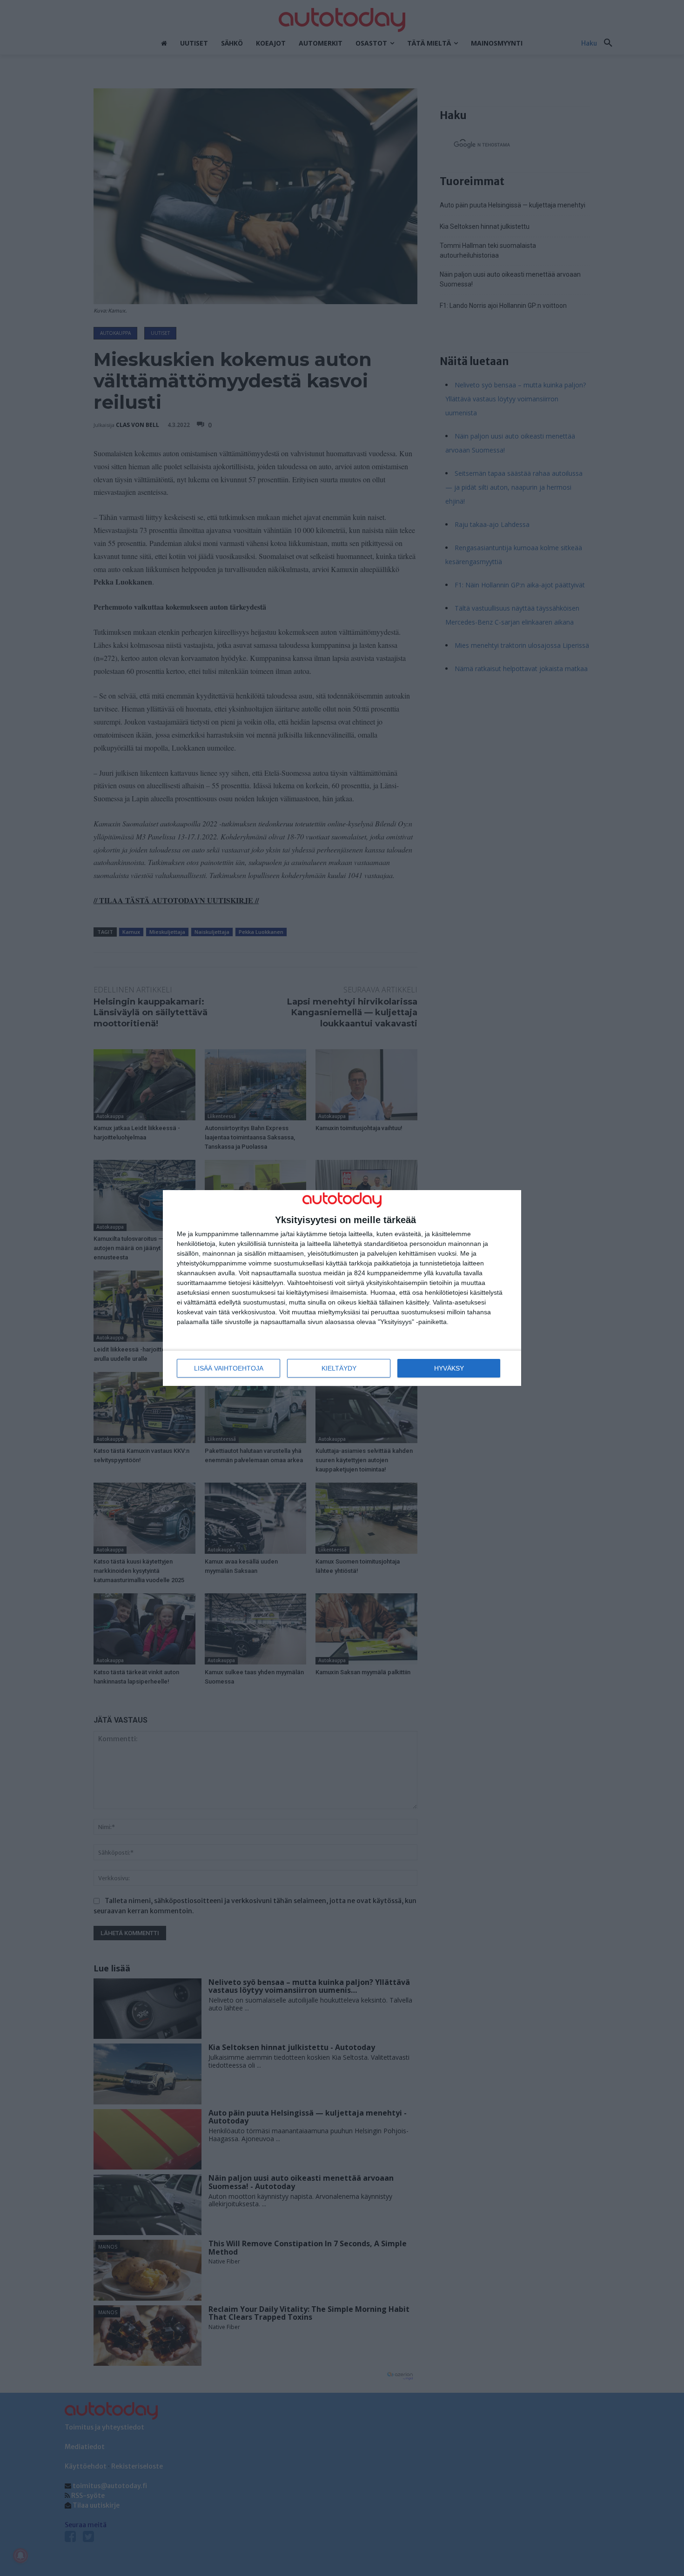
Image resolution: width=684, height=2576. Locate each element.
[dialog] (342, 1288)
